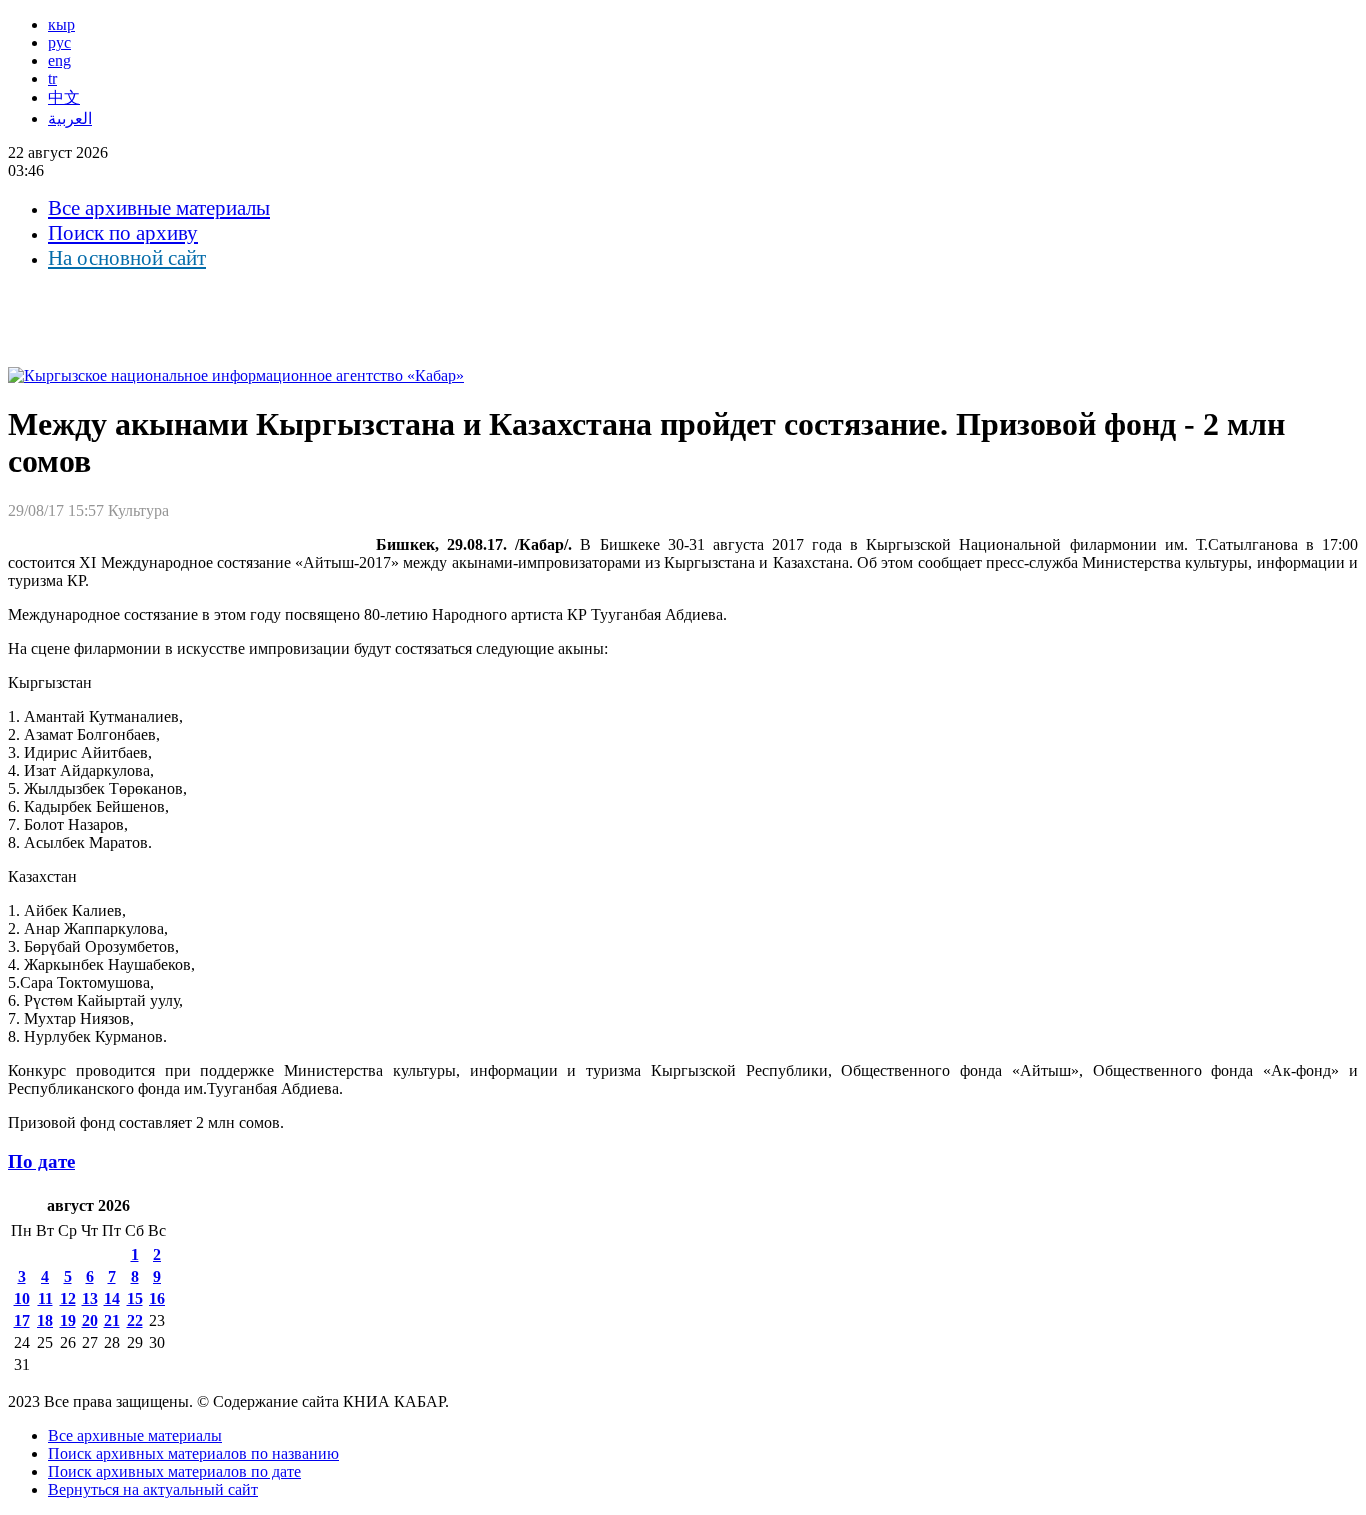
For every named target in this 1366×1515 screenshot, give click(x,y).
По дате (41, 1161)
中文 (64, 97)
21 (112, 1320)
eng (59, 60)
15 (135, 1298)
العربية (70, 118)
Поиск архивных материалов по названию (193, 1453)
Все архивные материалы (159, 208)
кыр (61, 24)
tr (52, 78)
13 (90, 1298)
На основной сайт (127, 258)
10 (22, 1298)
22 (135, 1320)
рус (59, 42)
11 (45, 1298)
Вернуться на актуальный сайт (153, 1489)
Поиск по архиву (123, 233)
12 (68, 1298)
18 (45, 1320)
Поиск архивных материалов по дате (174, 1471)
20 (90, 1320)
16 (157, 1298)
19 (68, 1320)
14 (112, 1298)
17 (22, 1320)
